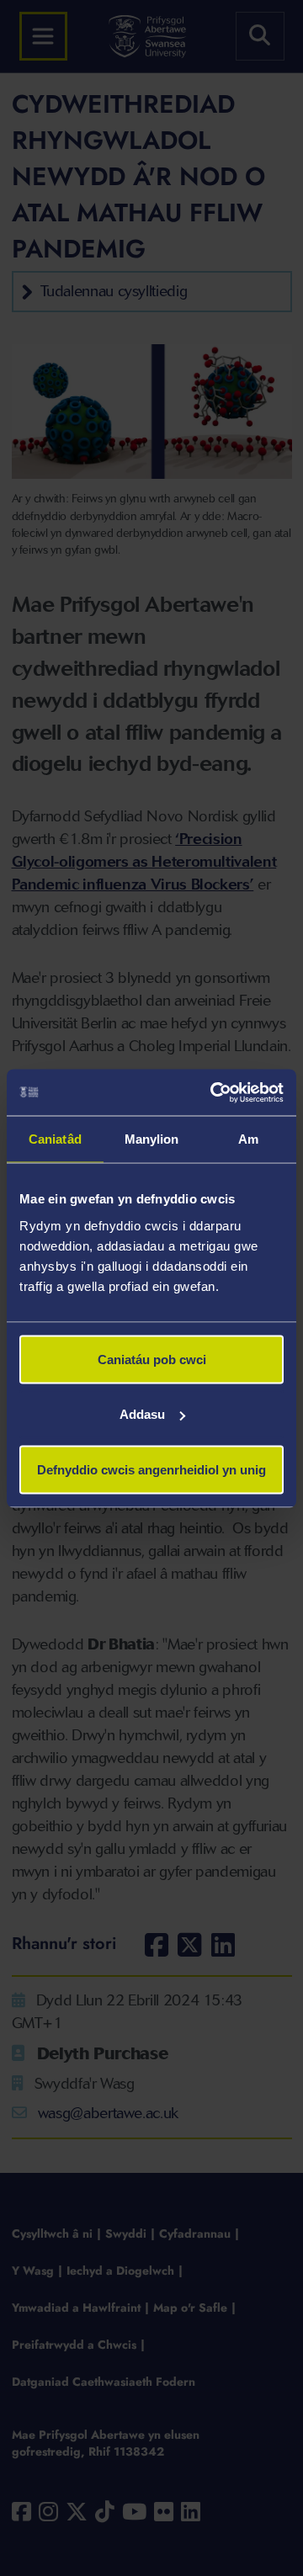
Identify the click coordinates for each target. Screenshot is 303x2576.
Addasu (142, 1414)
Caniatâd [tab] (55, 1139)
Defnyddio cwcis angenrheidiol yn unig (151, 1469)
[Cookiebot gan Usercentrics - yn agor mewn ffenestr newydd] (214, 1092)
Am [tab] (248, 1139)
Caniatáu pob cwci (152, 1359)
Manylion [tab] (152, 1139)
